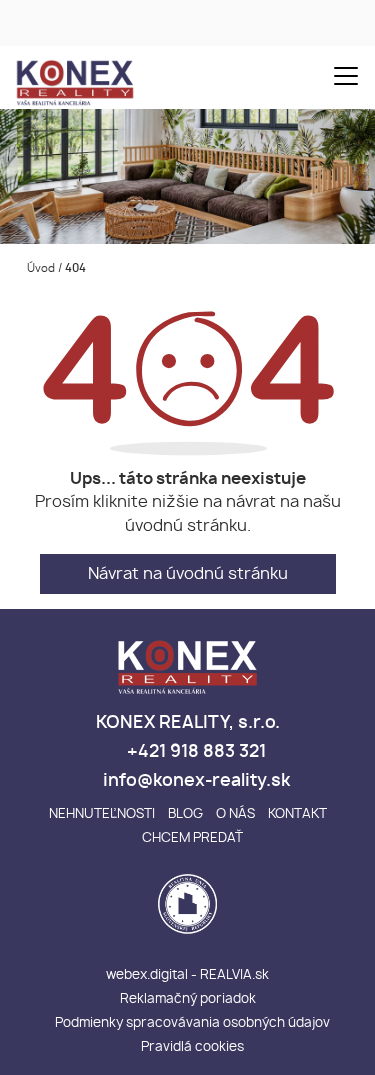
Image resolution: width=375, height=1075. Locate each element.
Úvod (39, 268)
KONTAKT (297, 814)
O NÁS (235, 814)
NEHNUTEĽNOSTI (102, 814)
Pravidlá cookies (192, 1047)
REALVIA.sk (234, 975)
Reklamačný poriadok (188, 999)
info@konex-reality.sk (194, 781)
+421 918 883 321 (194, 752)
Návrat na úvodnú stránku (188, 574)
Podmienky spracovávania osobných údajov (192, 1023)
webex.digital (147, 975)
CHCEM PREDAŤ (192, 838)
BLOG (185, 814)
